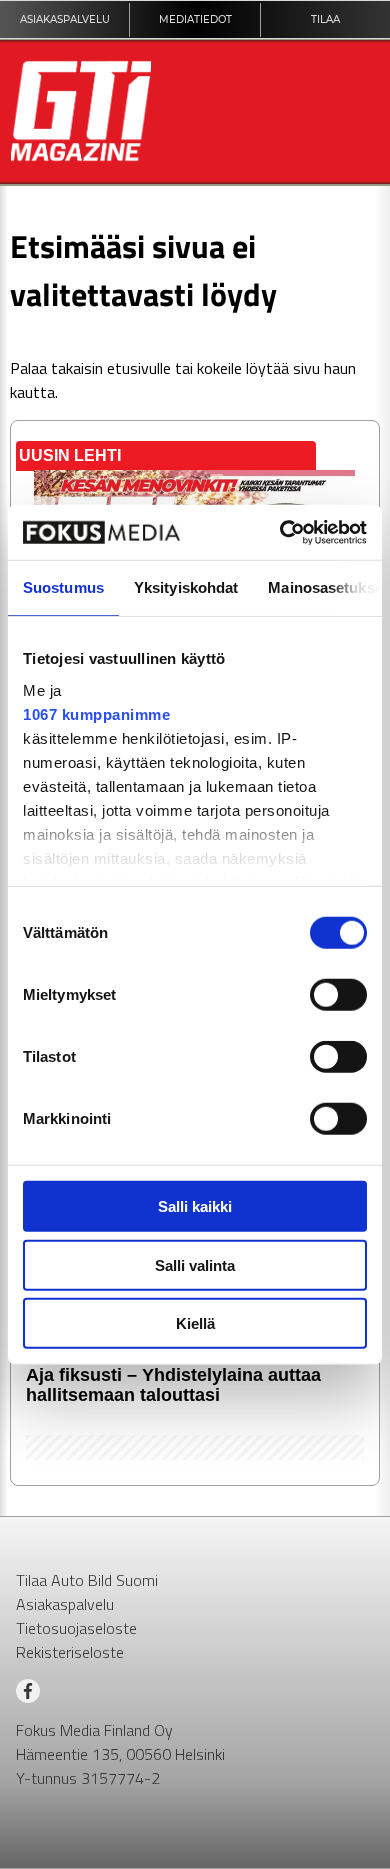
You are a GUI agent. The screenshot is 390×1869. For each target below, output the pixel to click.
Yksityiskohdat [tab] (186, 587)
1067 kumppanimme (96, 713)
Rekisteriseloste (70, 1652)
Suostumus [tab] (63, 587)
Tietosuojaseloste (76, 1628)
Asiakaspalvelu (65, 1604)
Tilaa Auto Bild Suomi (87, 1580)
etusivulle (139, 368)
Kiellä (195, 1323)
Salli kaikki (195, 1206)
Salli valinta (195, 1264)
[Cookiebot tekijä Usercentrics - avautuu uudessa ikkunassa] (280, 532)
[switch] (338, 995)
